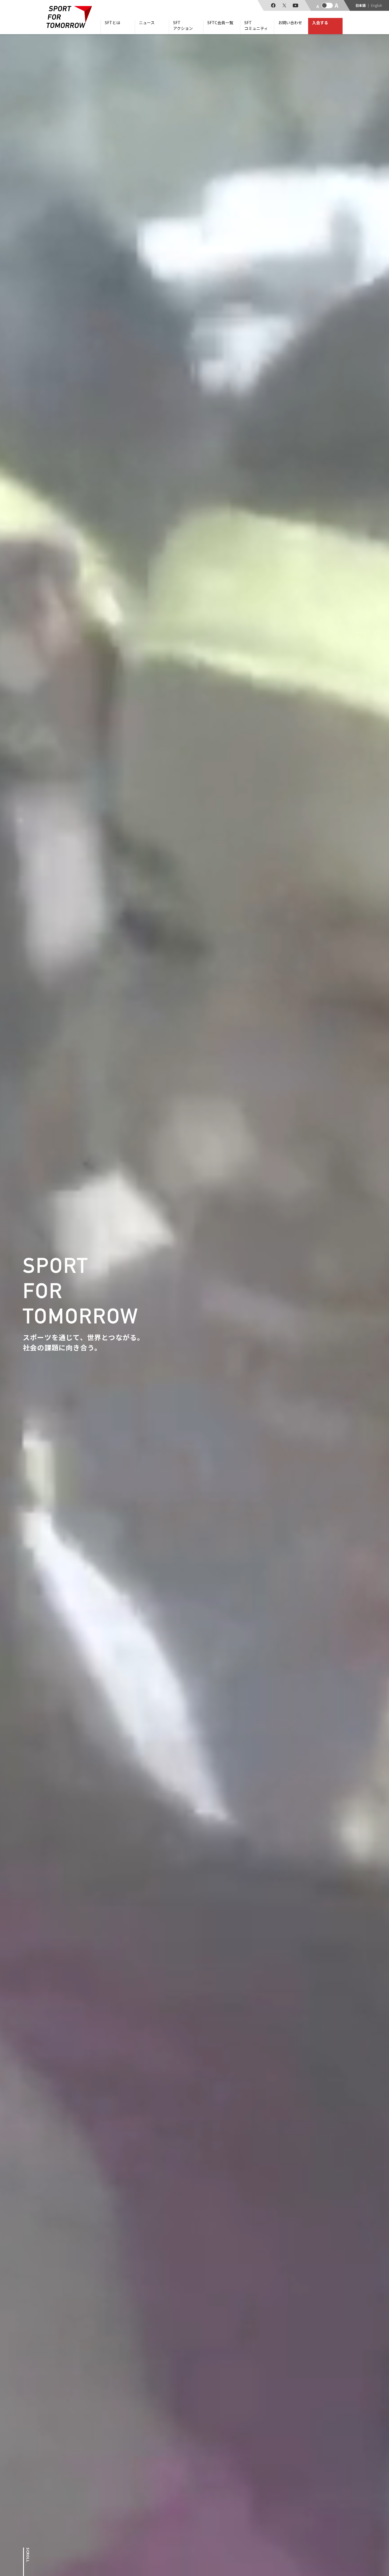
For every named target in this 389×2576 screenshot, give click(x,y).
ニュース (147, 23)
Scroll (28, 2555)
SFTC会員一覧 (220, 23)
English (377, 5)
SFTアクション (183, 25)
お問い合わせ (290, 23)
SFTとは (112, 23)
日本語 (361, 5)
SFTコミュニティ (256, 25)
